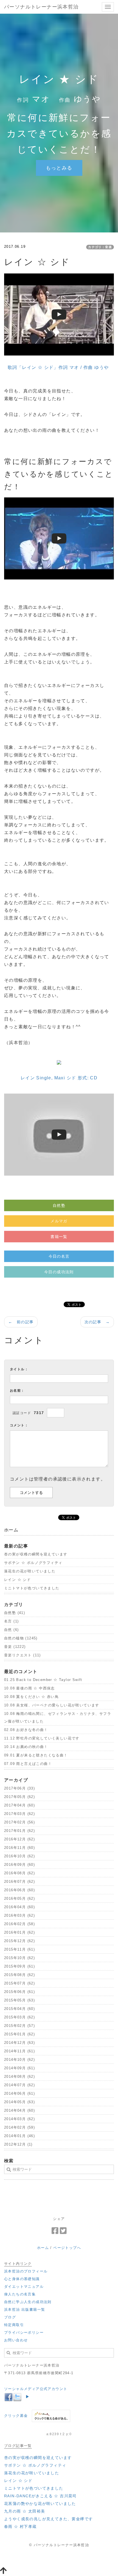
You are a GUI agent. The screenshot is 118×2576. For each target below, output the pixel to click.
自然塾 (59, 1205)
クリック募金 (16, 2416)
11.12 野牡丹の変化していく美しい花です (42, 1738)
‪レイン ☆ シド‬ (17, 1580)
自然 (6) (11, 1630)
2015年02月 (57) (19, 2026)
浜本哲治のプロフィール (26, 2271)
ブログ (10, 2317)
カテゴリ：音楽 (100, 247)
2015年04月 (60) (19, 2009)
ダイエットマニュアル (24, 2287)
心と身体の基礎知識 (22, 2279)
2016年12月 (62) (19, 1839)
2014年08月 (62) (19, 2077)
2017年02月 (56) (19, 1822)
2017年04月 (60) (19, 1805)
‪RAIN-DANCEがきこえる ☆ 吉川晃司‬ (40, 2496)
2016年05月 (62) (19, 1899)
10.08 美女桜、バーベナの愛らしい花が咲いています (52, 1705)
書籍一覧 (59, 1237)
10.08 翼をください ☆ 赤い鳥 (31, 1697)
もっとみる (59, 168)
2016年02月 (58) (19, 1924)
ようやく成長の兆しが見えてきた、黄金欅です (48, 2519)
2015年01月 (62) (19, 2034)
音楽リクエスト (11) (23, 1655)
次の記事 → (97, 1322)
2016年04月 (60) (19, 1907)
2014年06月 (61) (19, 2093)
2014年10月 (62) (19, 2060)
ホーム (43, 2248)
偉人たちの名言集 (20, 2294)
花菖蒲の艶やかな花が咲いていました (40, 2504)
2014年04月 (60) (19, 2110)
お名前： (17, 1391)
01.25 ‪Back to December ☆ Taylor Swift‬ (43, 1680)
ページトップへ (67, 2248)
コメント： (19, 1425)
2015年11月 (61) (19, 1949)
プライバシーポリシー (24, 2332)
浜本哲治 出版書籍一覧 (25, 2310)
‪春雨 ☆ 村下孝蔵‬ (20, 2527)
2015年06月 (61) (19, 1992)
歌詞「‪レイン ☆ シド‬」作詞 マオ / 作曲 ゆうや (58, 367)
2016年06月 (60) (19, 1890)
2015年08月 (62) (19, 1975)
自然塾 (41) (15, 1613)
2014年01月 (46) (19, 2136)
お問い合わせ (16, 2340)
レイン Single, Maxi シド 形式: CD (59, 1078)
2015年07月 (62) (19, 1983)
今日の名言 (59, 1256)
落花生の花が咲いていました (30, 1571)
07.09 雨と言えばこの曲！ (28, 1764)
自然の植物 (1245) (21, 1638)
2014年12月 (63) (19, 2043)
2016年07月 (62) (19, 1882)
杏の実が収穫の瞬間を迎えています (36, 1554)
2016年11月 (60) (19, 1848)
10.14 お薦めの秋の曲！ (26, 1747)
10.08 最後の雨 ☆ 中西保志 (29, 1688)
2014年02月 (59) (19, 2127)
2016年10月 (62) (19, 1856)
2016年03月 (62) (19, 1915)
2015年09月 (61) (19, 1966)
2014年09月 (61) (19, 2068)
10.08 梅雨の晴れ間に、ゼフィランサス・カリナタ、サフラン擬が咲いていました (58, 1717)
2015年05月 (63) (19, 2000)
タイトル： (19, 1369)
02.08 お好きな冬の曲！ (26, 1730)
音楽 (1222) (15, 1647)
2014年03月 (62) (19, 2119)
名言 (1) (11, 1621)
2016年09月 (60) (19, 1865)
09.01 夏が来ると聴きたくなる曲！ (36, 1755)
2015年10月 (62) (19, 1958)
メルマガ (59, 1221)
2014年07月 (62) (19, 2085)
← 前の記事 (21, 1322)
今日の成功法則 (59, 1272)
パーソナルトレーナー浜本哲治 (41, 7)
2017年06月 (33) (19, 1788)
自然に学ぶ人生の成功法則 (28, 2302)
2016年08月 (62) (19, 1873)
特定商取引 (14, 2325)
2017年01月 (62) (19, 1831)
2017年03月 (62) (19, 1814)
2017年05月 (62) (19, 1797)
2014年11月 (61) (19, 2051)
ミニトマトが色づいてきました (32, 1588)
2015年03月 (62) (19, 2017)
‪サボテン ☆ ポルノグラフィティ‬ (33, 1563)
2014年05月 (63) (19, 2102)
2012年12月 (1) (18, 2144)
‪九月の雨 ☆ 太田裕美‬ (25, 2511)
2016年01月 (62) (19, 1932)
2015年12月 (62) (19, 1941)
